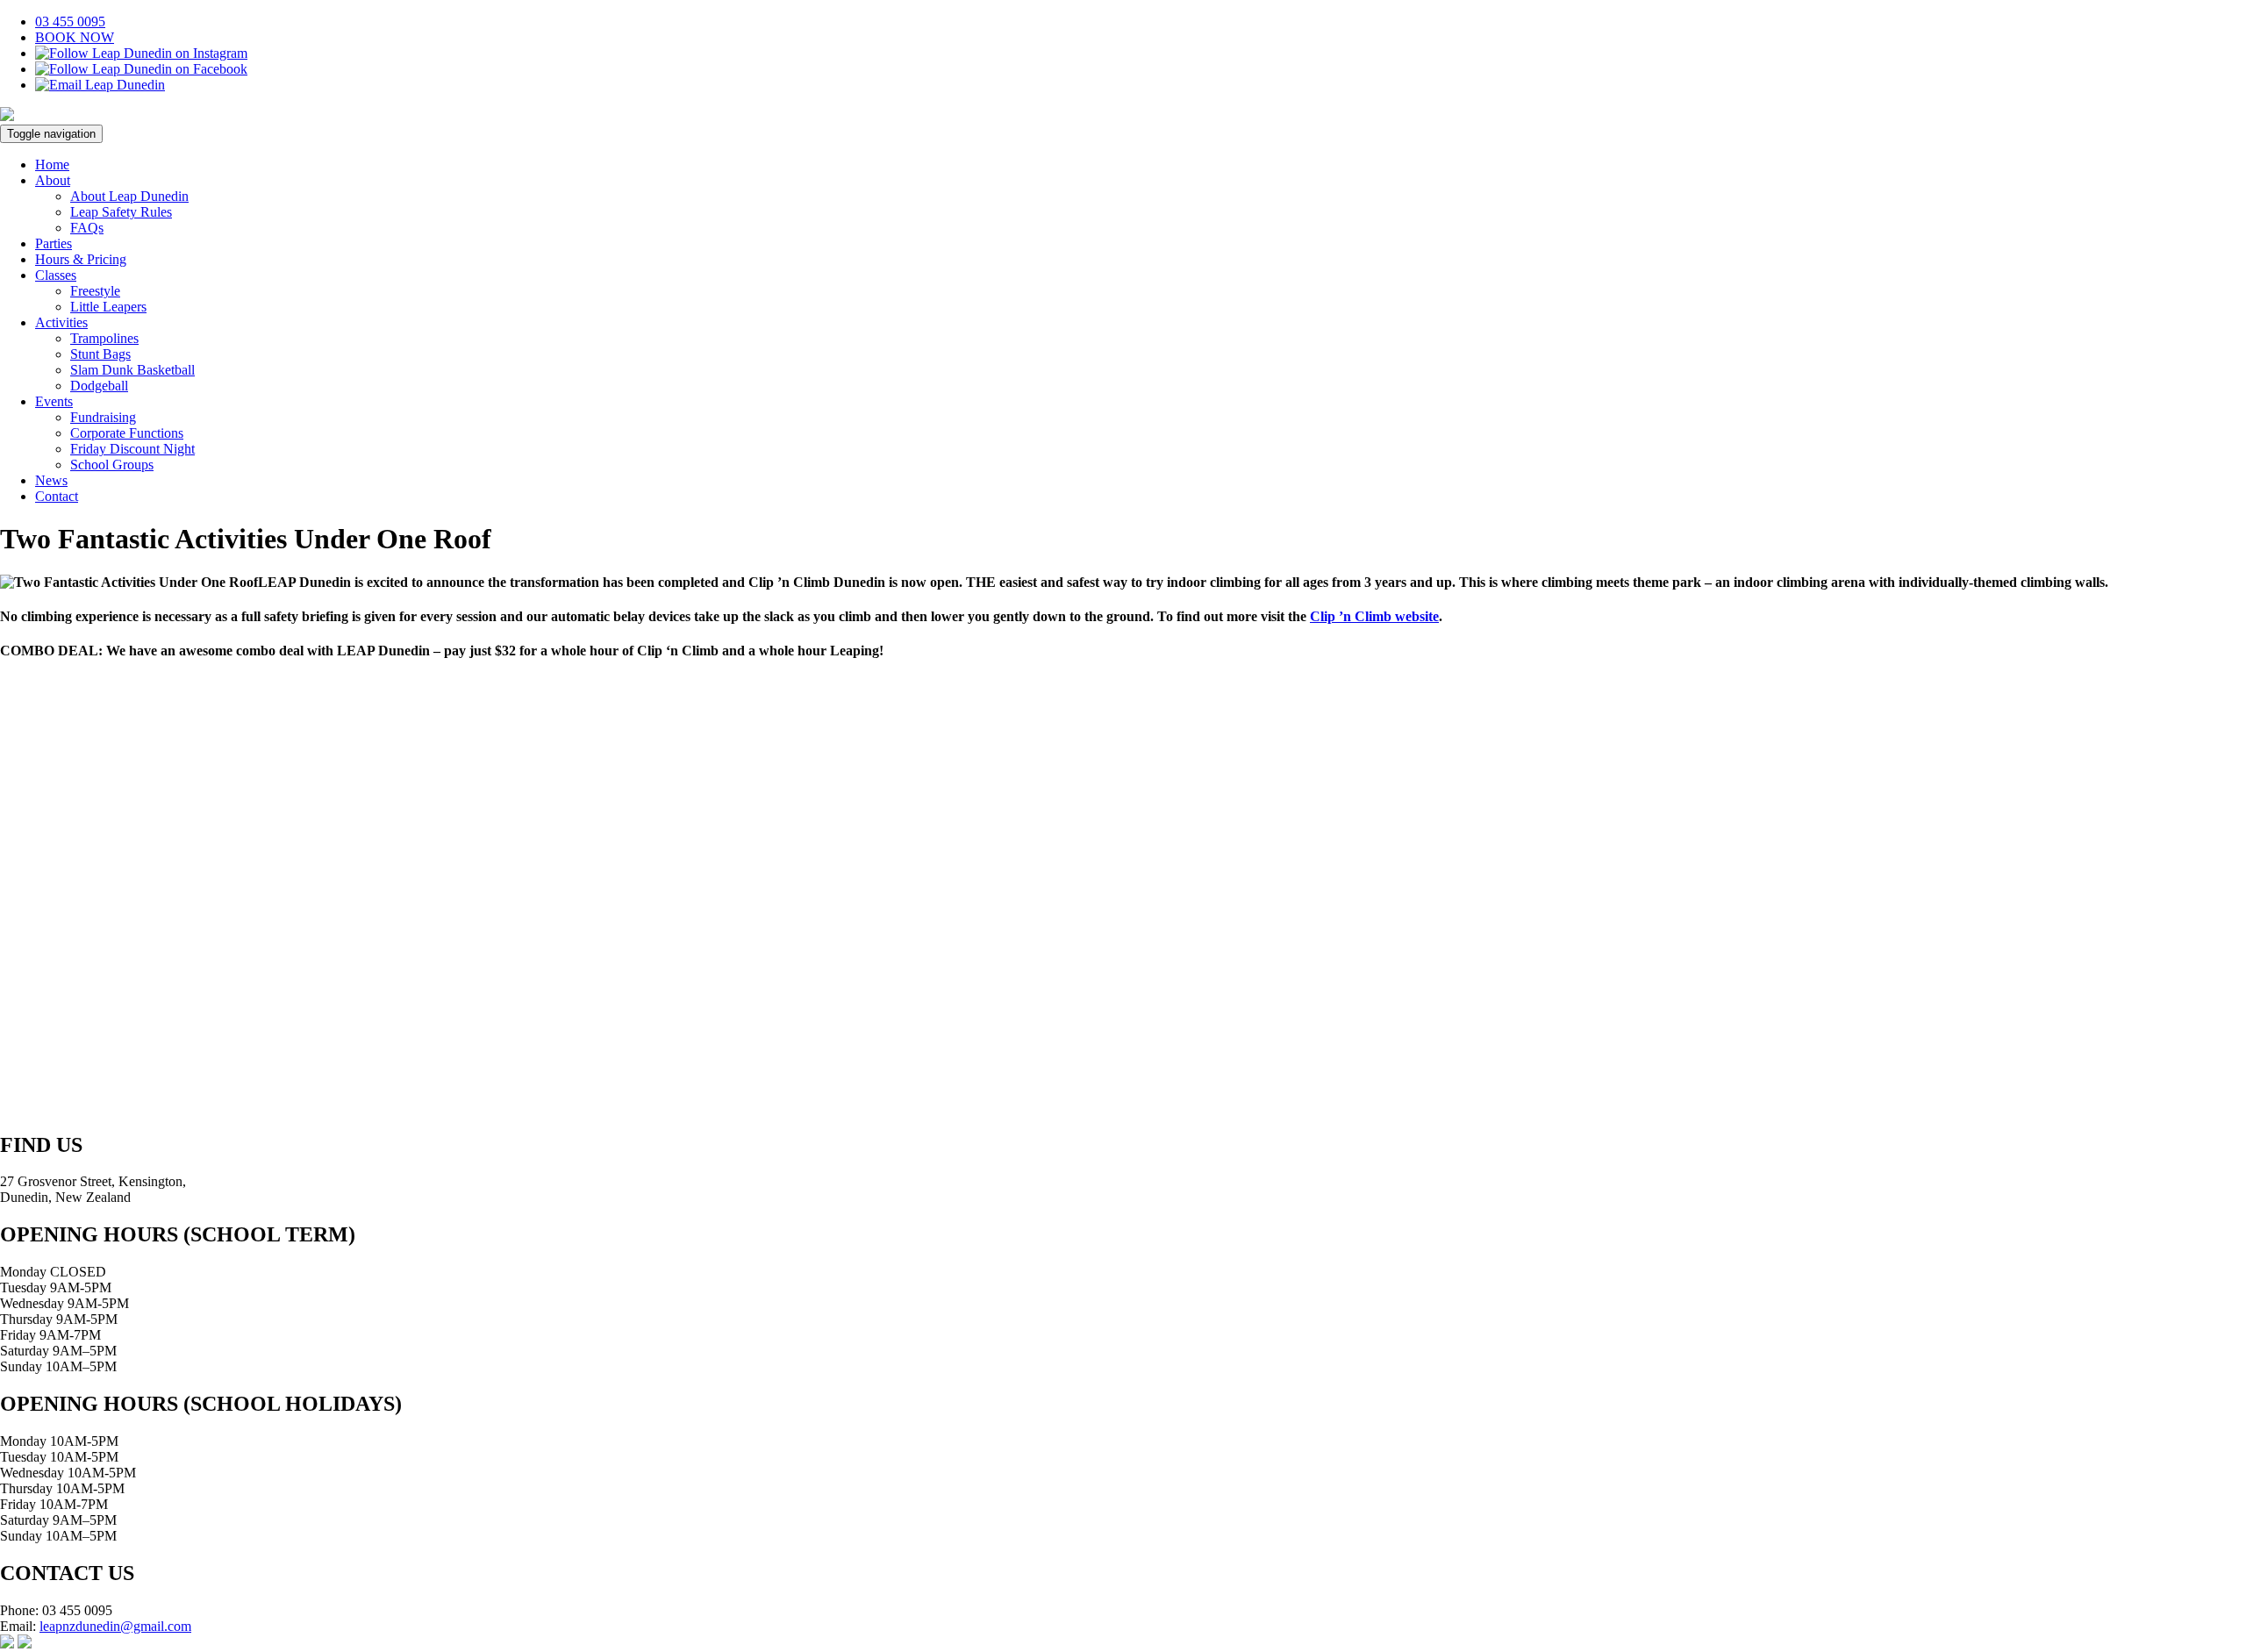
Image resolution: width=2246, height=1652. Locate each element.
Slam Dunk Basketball (132, 370)
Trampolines (104, 338)
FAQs (87, 228)
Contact (57, 496)
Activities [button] (61, 322)
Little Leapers (108, 307)
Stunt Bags (100, 354)
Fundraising (103, 417)
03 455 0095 (70, 21)
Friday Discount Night (132, 449)
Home (52, 164)
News (51, 480)
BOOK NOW (75, 37)
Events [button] (54, 401)
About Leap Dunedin (129, 196)
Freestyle (95, 291)
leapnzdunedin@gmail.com (115, 1626)
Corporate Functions (127, 433)
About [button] (53, 180)
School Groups (112, 465)
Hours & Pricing (81, 259)
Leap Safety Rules (121, 212)
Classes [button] (56, 275)
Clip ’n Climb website (1374, 616)
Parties (54, 243)
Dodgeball (99, 386)
